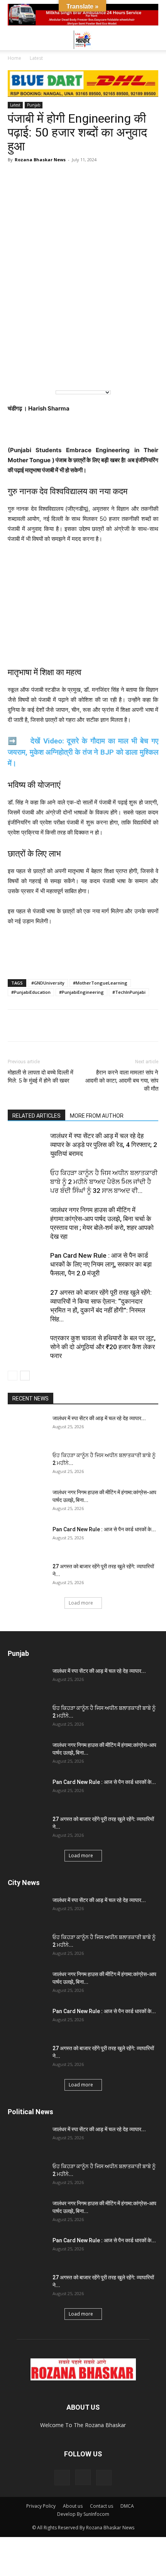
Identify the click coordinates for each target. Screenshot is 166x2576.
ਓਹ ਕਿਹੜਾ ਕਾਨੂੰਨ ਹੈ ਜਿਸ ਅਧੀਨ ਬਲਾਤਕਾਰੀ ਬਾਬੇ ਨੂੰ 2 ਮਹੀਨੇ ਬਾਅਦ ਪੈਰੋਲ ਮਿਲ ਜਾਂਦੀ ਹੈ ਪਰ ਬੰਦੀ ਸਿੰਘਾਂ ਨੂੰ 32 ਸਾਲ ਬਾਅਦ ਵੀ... (104, 1182)
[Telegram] (51, 1025)
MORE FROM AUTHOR (97, 1116)
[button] (13, 40)
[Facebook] (33, 1025)
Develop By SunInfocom (83, 2514)
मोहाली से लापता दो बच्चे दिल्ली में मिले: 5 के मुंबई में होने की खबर (41, 1077)
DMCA (127, 2506)
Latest (36, 58)
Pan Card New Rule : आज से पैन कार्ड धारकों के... (104, 1529)
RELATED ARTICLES (36, 1116)
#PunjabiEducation (31, 992)
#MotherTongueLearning (100, 983)
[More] (105, 1025)
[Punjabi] (51, 371)
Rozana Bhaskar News (40, 160)
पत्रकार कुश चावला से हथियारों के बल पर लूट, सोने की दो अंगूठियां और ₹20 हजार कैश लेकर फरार (103, 1347)
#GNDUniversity (48, 983)
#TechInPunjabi (129, 992)
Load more (81, 1603)
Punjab (34, 105)
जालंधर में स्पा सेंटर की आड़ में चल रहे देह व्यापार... (99, 1418)
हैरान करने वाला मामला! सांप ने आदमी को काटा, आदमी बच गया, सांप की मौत (122, 1081)
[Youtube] (104, 2478)
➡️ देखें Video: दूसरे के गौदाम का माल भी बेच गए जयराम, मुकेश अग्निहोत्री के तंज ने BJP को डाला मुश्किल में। (83, 752)
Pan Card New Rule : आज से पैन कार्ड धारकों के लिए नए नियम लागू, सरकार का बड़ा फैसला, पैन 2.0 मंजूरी (101, 1264)
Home (14, 58)
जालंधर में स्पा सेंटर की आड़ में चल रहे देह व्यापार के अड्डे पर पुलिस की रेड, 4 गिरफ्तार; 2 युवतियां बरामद (104, 1145)
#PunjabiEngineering (81, 992)
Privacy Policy (41, 2506)
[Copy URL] (86, 1025)
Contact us (102, 2506)
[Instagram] (83, 2477)
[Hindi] (35, 371)
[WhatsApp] (15, 1025)
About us (73, 2506)
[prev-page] (13, 1376)
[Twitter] (69, 1025)
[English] (19, 371)
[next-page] (25, 1376)
